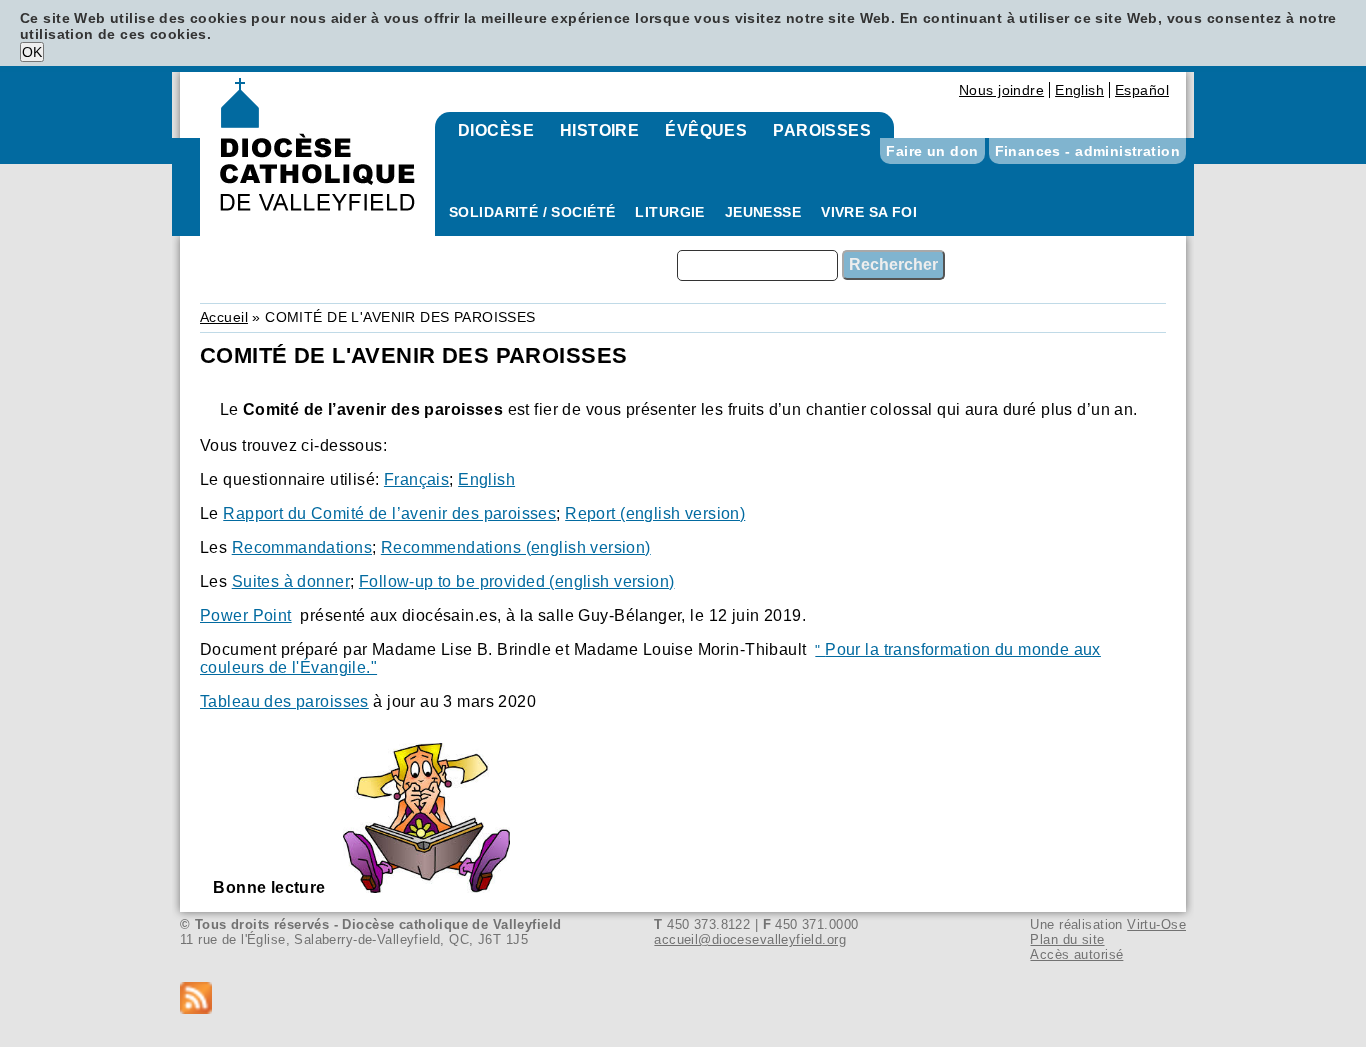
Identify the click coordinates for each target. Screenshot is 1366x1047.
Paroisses (822, 130)
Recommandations (302, 547)
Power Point (246, 615)
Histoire (599, 130)
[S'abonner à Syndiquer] (683, 999)
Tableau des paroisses (284, 701)
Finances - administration (1088, 151)
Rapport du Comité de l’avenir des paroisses (389, 513)
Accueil (224, 317)
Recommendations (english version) (516, 547)
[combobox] (757, 265)
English (1079, 90)
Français (416, 479)
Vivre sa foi (869, 212)
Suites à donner (291, 581)
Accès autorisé (1076, 954)
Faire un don (932, 151)
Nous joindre (1001, 90)
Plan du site (1067, 939)
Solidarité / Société (532, 212)
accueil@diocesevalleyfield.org (750, 939)
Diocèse (496, 130)
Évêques (706, 130)
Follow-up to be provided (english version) (517, 581)
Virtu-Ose (1156, 924)
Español (1142, 90)
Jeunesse (763, 212)
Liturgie (669, 212)
